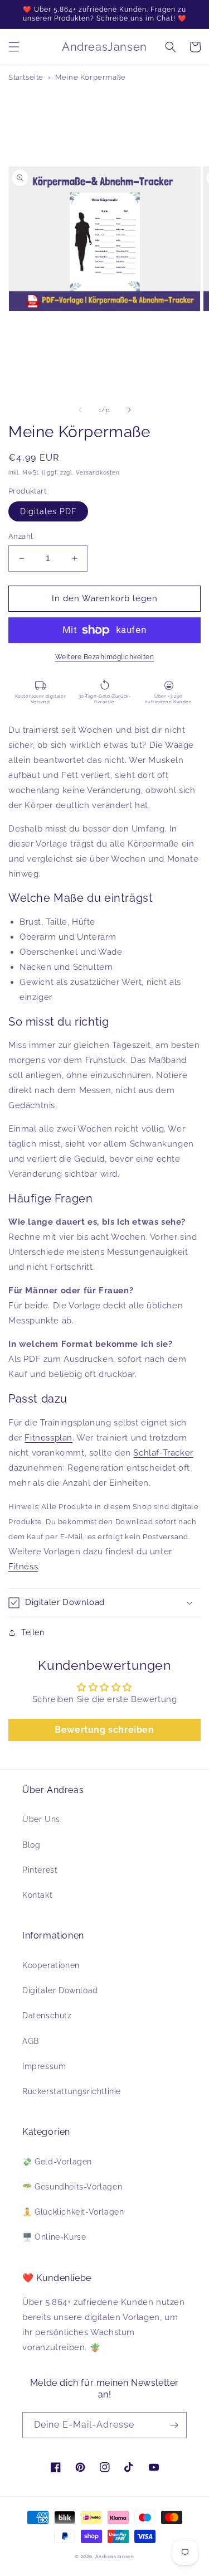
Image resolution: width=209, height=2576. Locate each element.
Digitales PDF (48, 511)
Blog (31, 1845)
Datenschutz (47, 2016)
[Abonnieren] (174, 2425)
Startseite (26, 77)
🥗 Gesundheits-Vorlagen (72, 2187)
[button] (14, 47)
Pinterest (40, 1870)
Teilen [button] (33, 1632)
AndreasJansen (115, 2556)
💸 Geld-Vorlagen (57, 2162)
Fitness (23, 1567)
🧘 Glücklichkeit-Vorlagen (73, 2212)
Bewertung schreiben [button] (104, 1730)
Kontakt (37, 1895)
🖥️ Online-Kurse (54, 2237)
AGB (31, 2041)
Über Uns (41, 1819)
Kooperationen (51, 1965)
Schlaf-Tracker (163, 1453)
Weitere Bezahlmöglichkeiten (105, 657)
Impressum (44, 2066)
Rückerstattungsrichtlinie (72, 2091)
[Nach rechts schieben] (129, 410)
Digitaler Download (60, 1990)
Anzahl (21, 536)
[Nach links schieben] (80, 410)
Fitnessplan (48, 1438)
